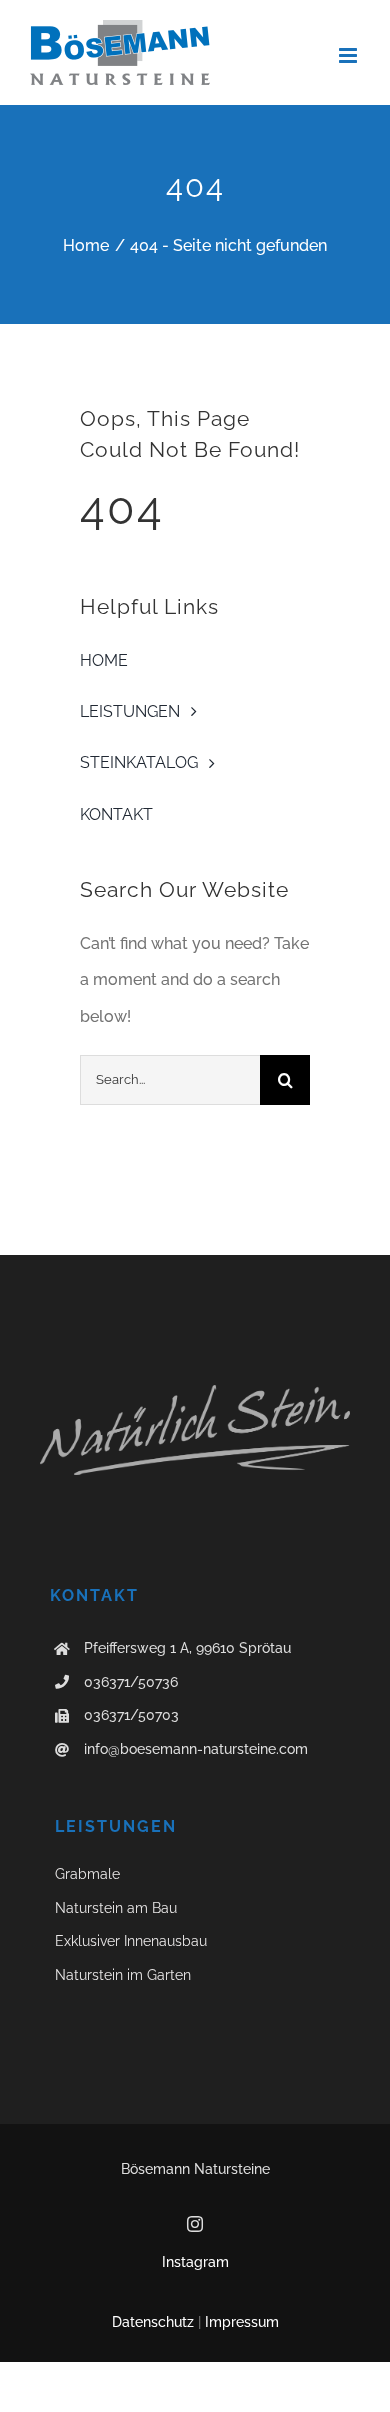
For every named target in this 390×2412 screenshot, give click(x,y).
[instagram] (195, 2224)
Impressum (242, 2322)
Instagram (195, 2262)
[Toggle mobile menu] (349, 55)
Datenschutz (153, 2322)
